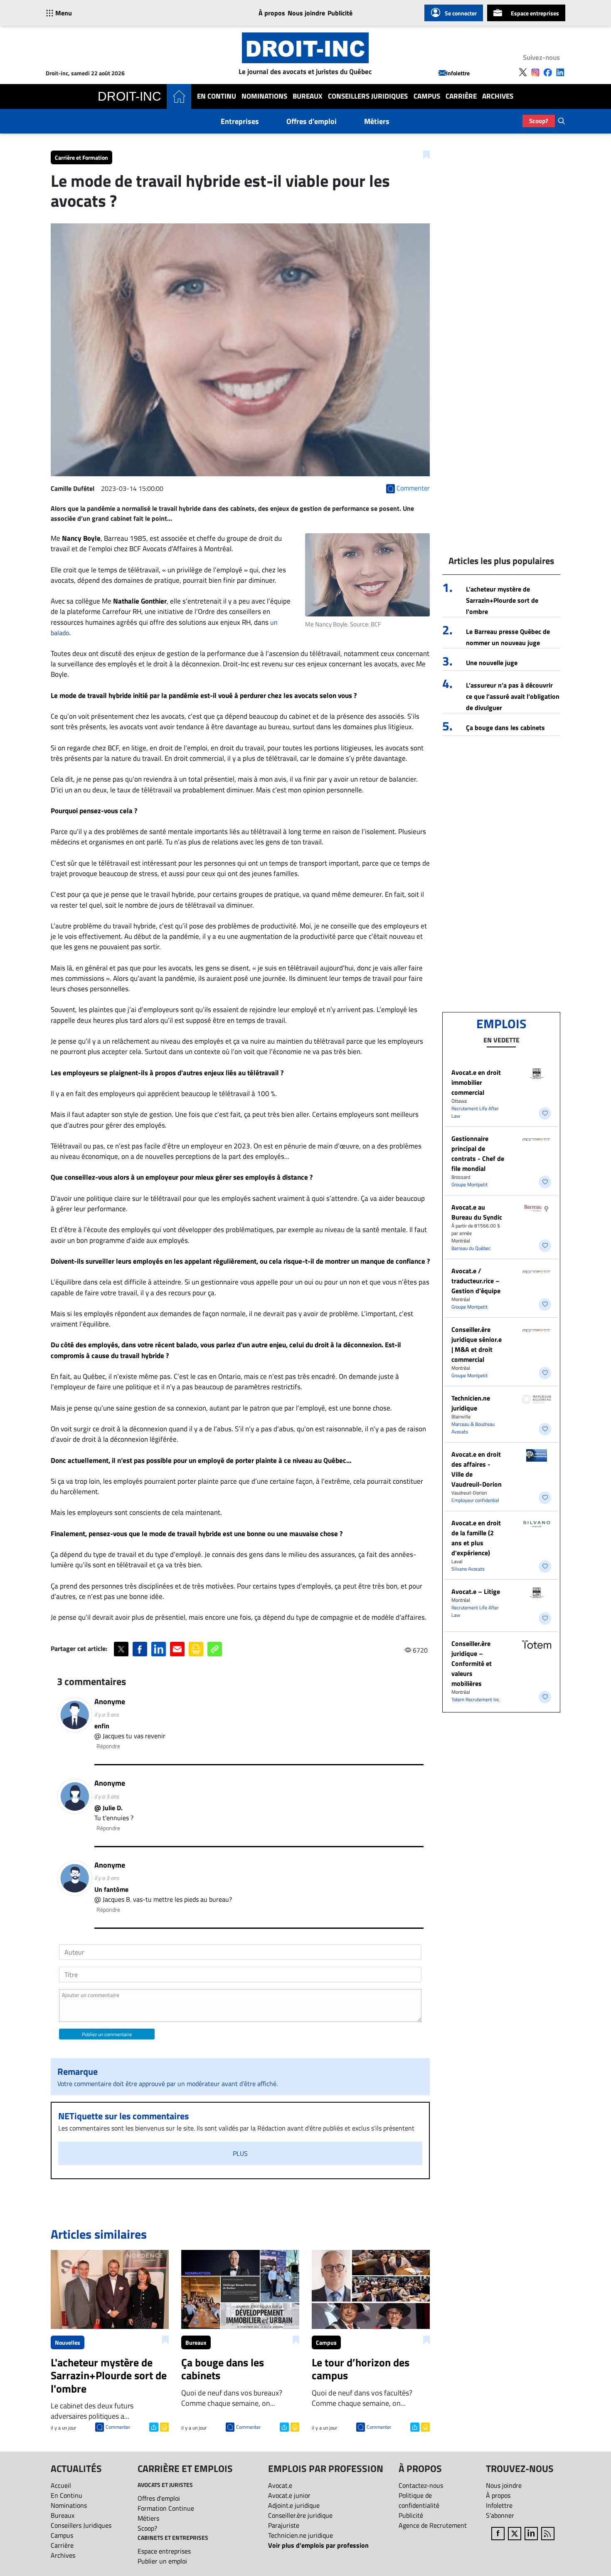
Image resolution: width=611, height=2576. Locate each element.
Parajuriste (284, 2525)
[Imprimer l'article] (164, 2426)
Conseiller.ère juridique (300, 2515)
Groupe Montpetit (469, 1184)
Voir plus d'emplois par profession (318, 2545)
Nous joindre (306, 13)
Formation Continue (166, 2508)
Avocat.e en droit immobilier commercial (476, 1082)
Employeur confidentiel (475, 1500)
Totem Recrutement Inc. (476, 1699)
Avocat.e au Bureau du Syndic (477, 1212)
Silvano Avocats (468, 1569)
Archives (498, 96)
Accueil (61, 2485)
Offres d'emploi (312, 121)
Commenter (118, 2427)
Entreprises (240, 121)
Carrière (461, 96)
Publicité (340, 13)
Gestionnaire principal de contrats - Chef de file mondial (478, 1153)
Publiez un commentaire (107, 2034)
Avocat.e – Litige (476, 1591)
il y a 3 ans (107, 1714)
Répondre (108, 1746)
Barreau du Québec (471, 1248)
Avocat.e (280, 2485)
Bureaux (308, 96)
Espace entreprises (535, 13)
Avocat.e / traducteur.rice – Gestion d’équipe (476, 1281)
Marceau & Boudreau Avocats (473, 1428)
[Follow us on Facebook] (548, 72)
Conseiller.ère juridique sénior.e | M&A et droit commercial (477, 1344)
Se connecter (461, 13)
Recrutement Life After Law (475, 1112)
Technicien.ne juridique (471, 1403)
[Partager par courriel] (177, 1649)
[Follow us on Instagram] (535, 72)
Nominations (264, 96)
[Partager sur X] (121, 1649)
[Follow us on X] (523, 72)
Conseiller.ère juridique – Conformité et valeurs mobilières (472, 1663)
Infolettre (458, 73)
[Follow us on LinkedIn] (560, 72)
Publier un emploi (162, 2561)
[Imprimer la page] (196, 1649)
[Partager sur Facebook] (140, 1649)
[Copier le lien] (215, 1649)
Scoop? (539, 121)
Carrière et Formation (81, 157)
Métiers (377, 121)
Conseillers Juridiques (368, 96)
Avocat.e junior (289, 2495)
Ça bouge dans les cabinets (505, 728)
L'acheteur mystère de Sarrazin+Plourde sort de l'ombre (502, 600)
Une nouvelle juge (492, 663)
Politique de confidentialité (419, 2500)
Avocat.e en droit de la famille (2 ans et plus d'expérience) (476, 1538)
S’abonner (500, 2515)
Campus (427, 96)
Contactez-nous (421, 2485)
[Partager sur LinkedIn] (159, 1649)
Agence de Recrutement (433, 2525)
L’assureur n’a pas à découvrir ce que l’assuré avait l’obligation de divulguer (513, 696)
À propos (272, 13)
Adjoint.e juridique (294, 2505)
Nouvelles (68, 2342)
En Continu (217, 96)
